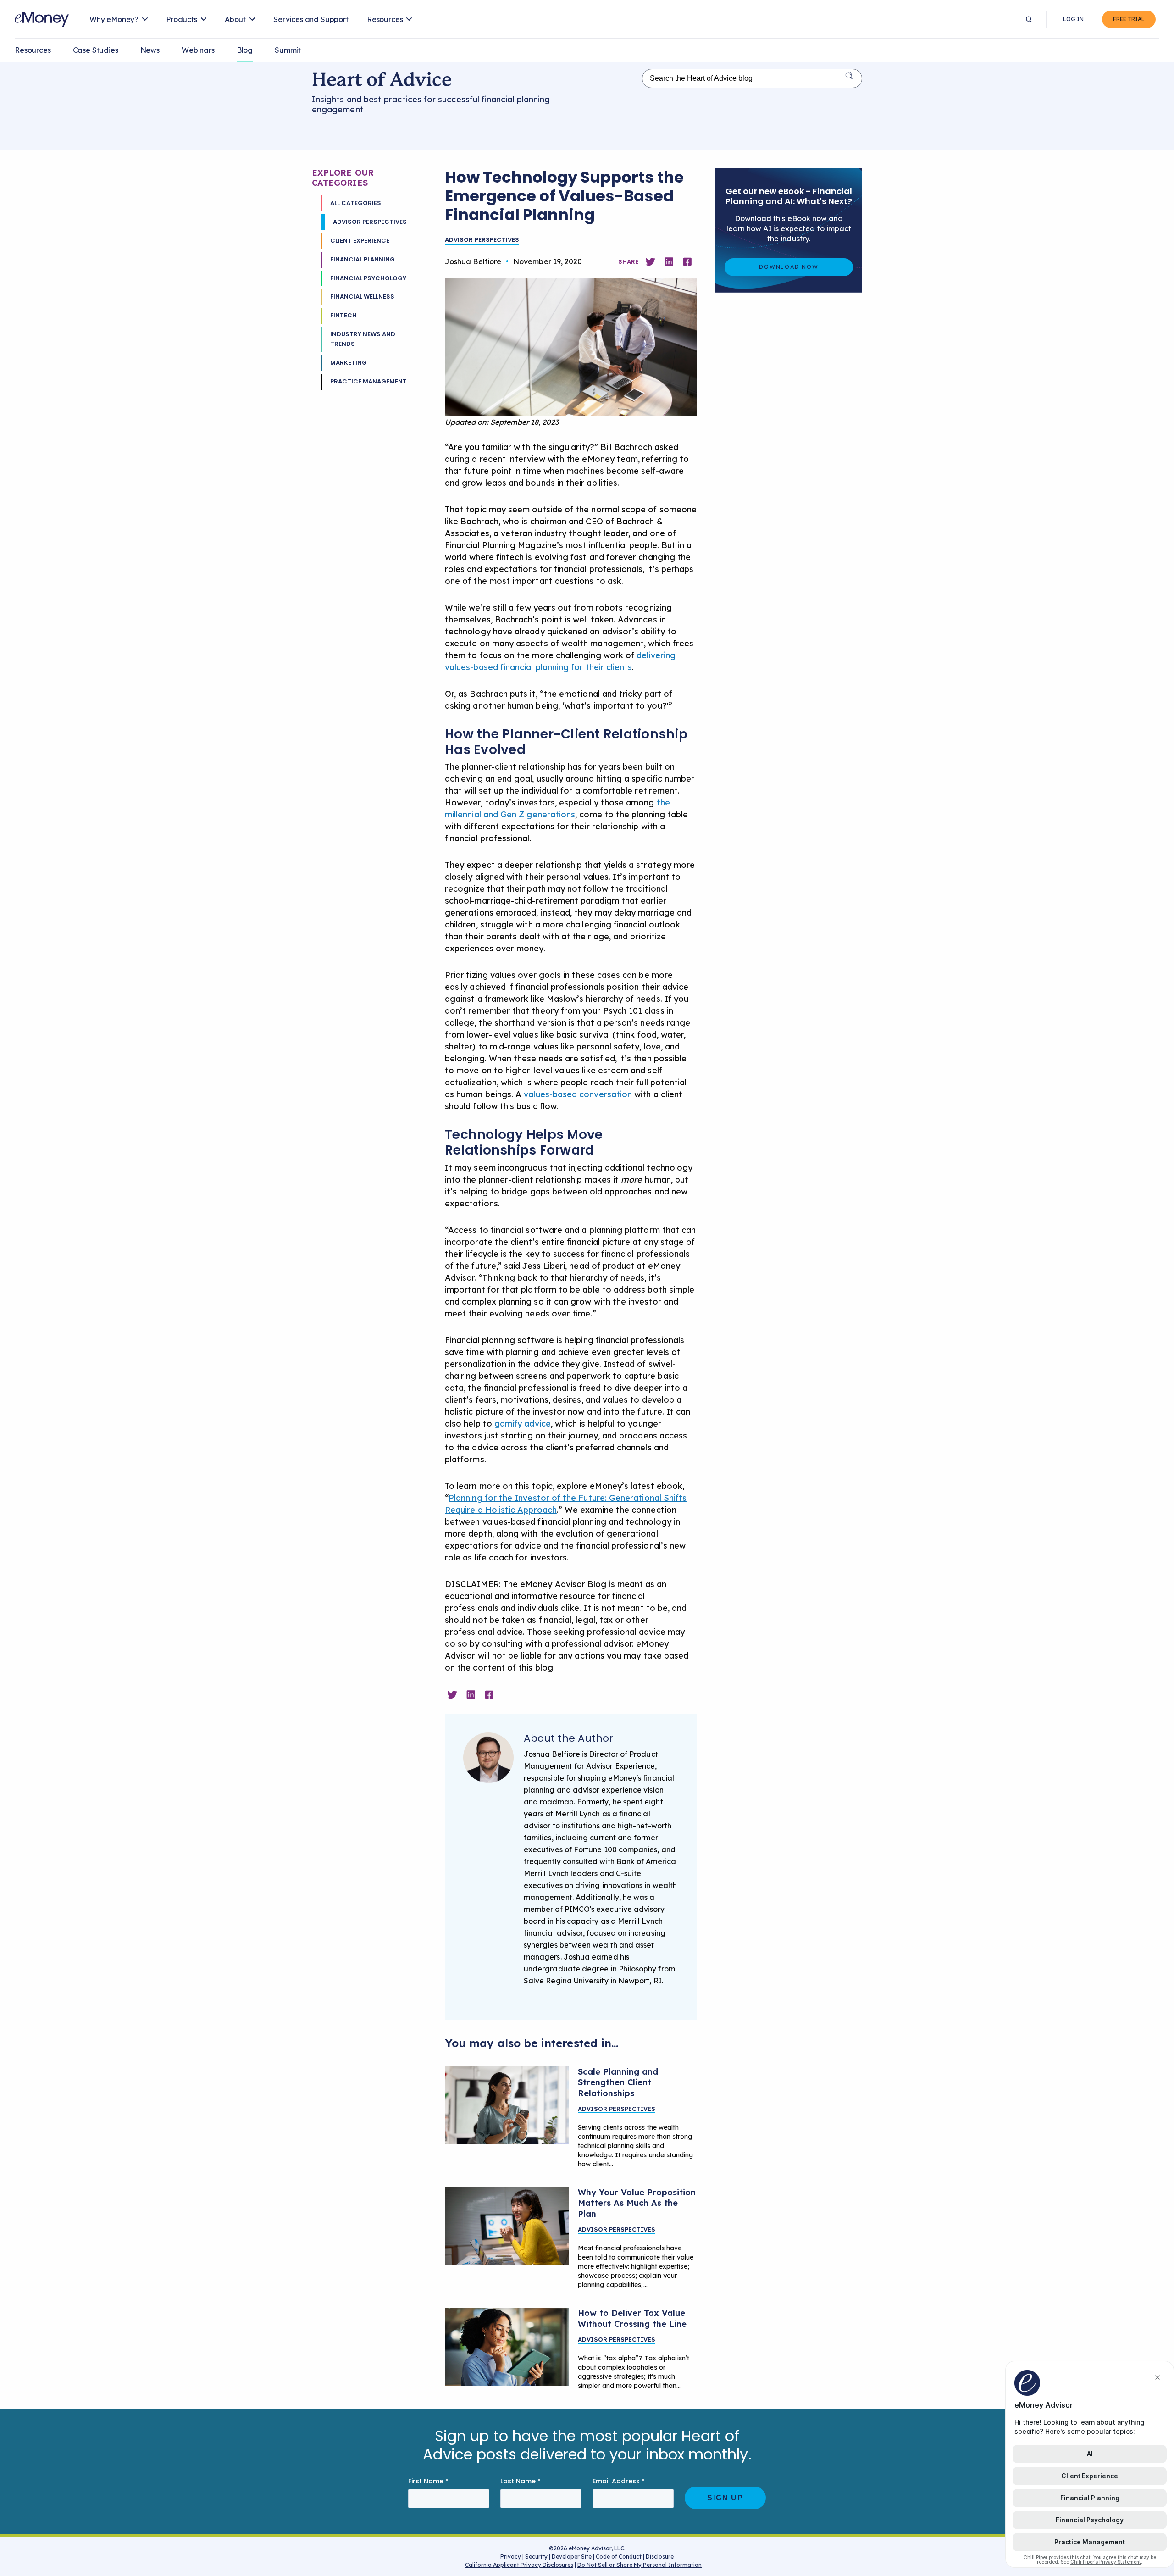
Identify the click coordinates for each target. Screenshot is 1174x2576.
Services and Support (311, 19)
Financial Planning (363, 259)
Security (536, 2557)
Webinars (198, 50)
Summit (288, 50)
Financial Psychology (368, 278)
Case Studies (96, 50)
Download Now (789, 267)
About (235, 19)
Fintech (343, 315)
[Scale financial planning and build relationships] (507, 2105)
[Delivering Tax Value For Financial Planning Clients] (507, 2347)
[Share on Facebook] (687, 262)
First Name (428, 2481)
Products (182, 19)
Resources (385, 19)
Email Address (619, 2481)
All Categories (356, 203)
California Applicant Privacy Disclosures (519, 2565)
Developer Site (572, 2557)
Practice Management (368, 381)
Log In (1073, 19)
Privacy (511, 2557)
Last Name (521, 2481)
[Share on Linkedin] (669, 262)
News (150, 50)
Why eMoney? (114, 19)
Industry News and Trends (363, 339)
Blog (245, 50)
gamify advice (523, 1424)
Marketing (349, 363)
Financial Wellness (362, 297)
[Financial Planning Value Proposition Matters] (507, 2226)
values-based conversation (578, 1094)
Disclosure (660, 2557)
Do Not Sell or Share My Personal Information (640, 2566)
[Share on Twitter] (650, 262)
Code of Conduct (619, 2557)
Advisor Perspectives (370, 222)
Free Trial (1129, 19)
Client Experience (360, 241)
